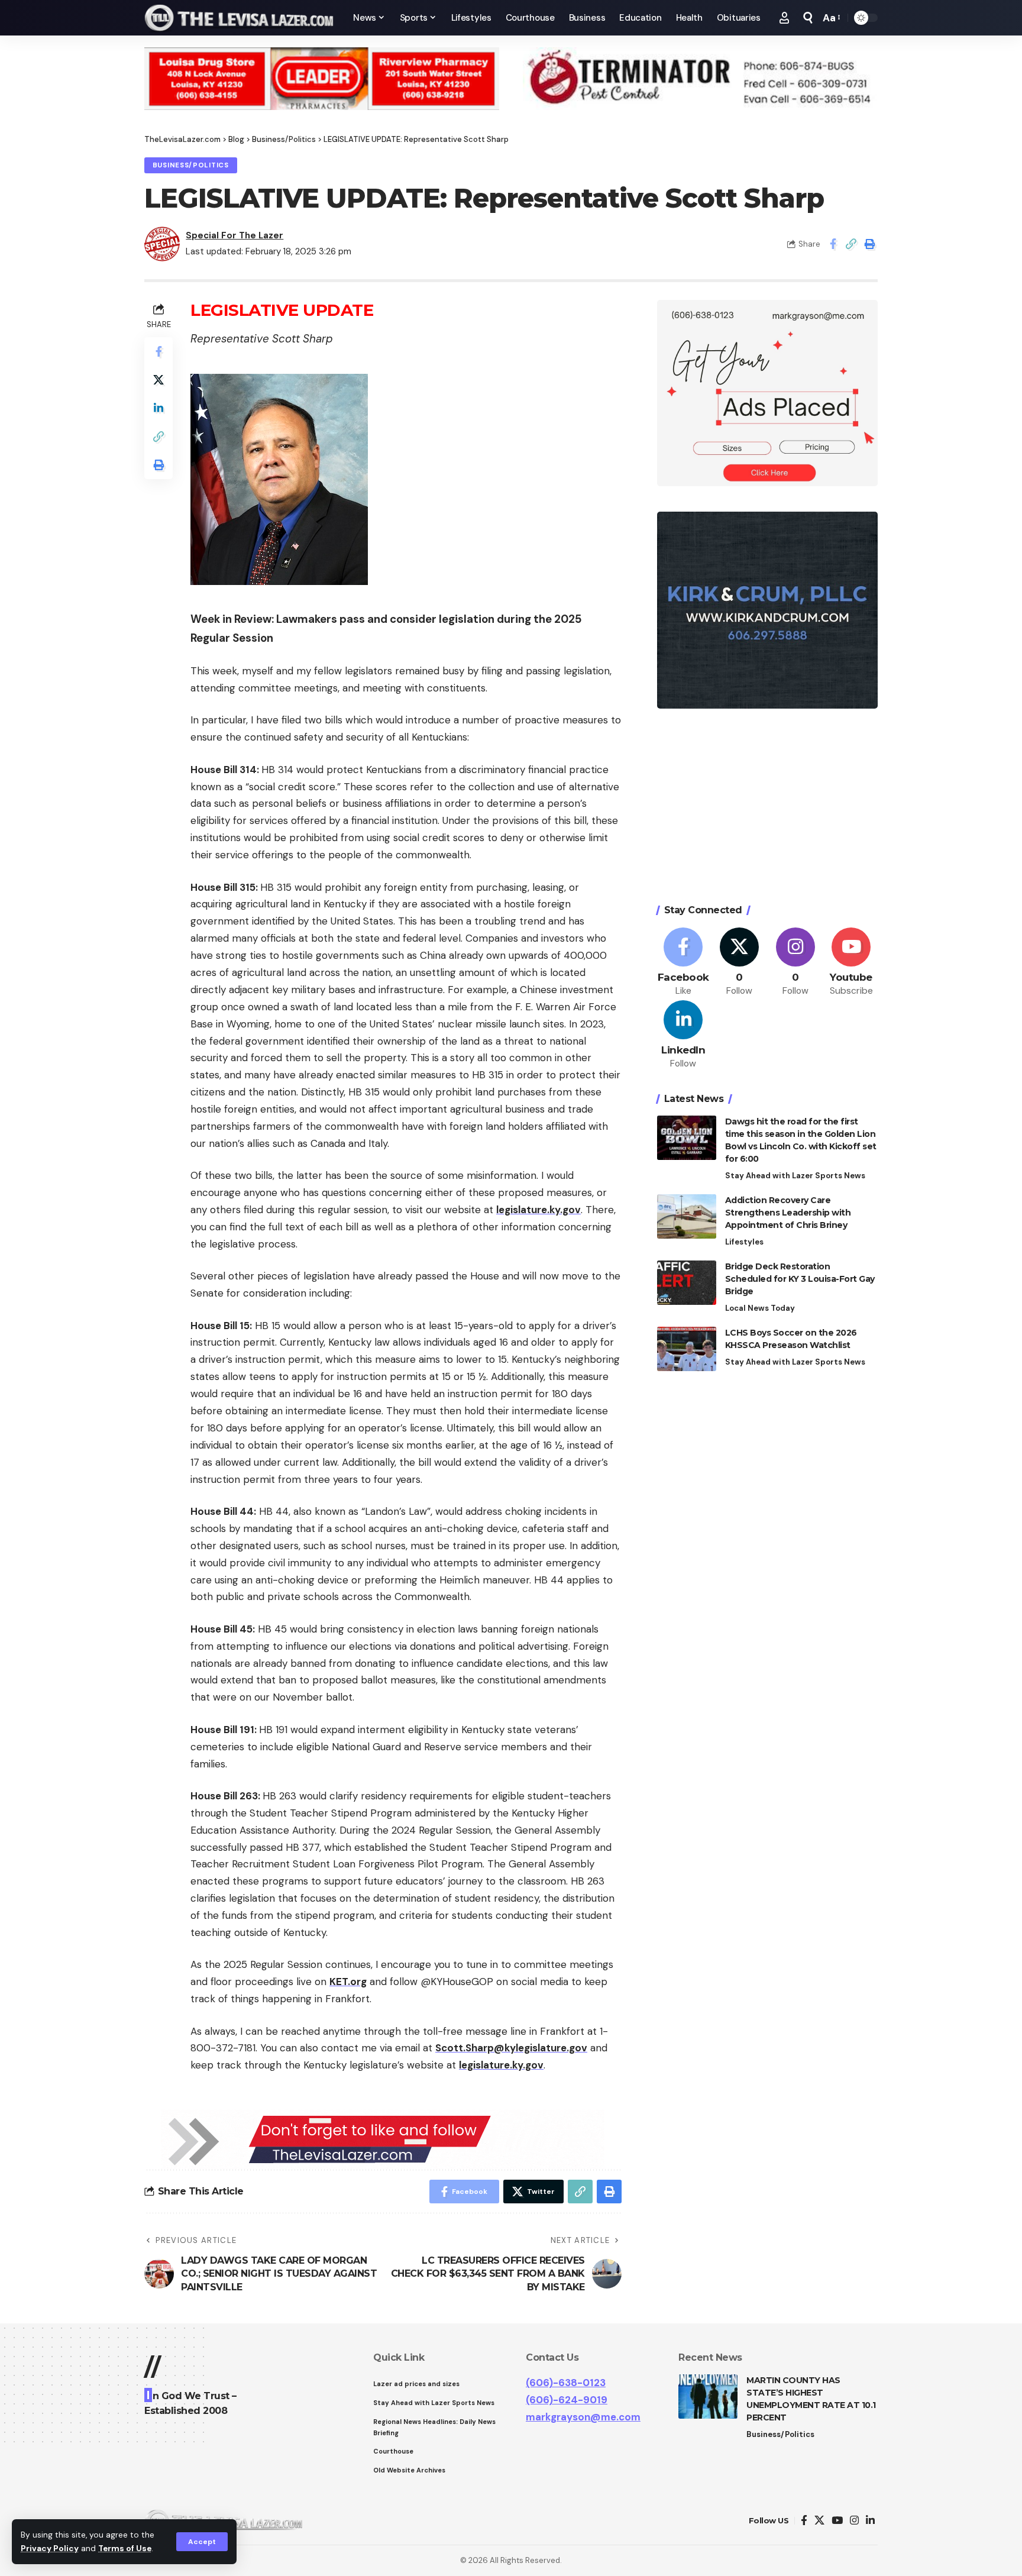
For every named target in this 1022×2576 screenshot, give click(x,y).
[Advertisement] (767, 808)
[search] (808, 18)
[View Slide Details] (322, 79)
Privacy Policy (50, 2548)
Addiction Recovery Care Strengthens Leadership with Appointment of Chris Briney (788, 1213)
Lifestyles (744, 1242)
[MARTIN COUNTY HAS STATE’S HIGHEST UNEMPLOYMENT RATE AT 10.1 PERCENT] (708, 2396)
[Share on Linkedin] (159, 408)
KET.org (348, 1982)
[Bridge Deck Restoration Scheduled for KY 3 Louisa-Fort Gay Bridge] (687, 1283)
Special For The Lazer (235, 235)
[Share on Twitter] (159, 380)
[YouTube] (837, 2521)
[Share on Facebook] (833, 244)
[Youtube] (851, 962)
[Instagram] (795, 962)
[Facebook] (684, 962)
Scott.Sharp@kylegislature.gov (511, 2048)
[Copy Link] (851, 244)
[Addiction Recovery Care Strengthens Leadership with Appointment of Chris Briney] (687, 1216)
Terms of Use (125, 2548)
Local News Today (760, 1308)
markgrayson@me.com (583, 2417)
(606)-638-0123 (566, 2383)
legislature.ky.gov (539, 1210)
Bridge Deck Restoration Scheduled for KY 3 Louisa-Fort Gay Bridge (800, 1279)
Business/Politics (191, 165)
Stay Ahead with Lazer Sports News (795, 1176)
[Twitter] (739, 962)
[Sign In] (784, 18)
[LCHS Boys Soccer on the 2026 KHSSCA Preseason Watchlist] (687, 1349)
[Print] (869, 244)
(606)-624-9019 (567, 2400)
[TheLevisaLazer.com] (239, 18)
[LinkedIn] (684, 1035)
